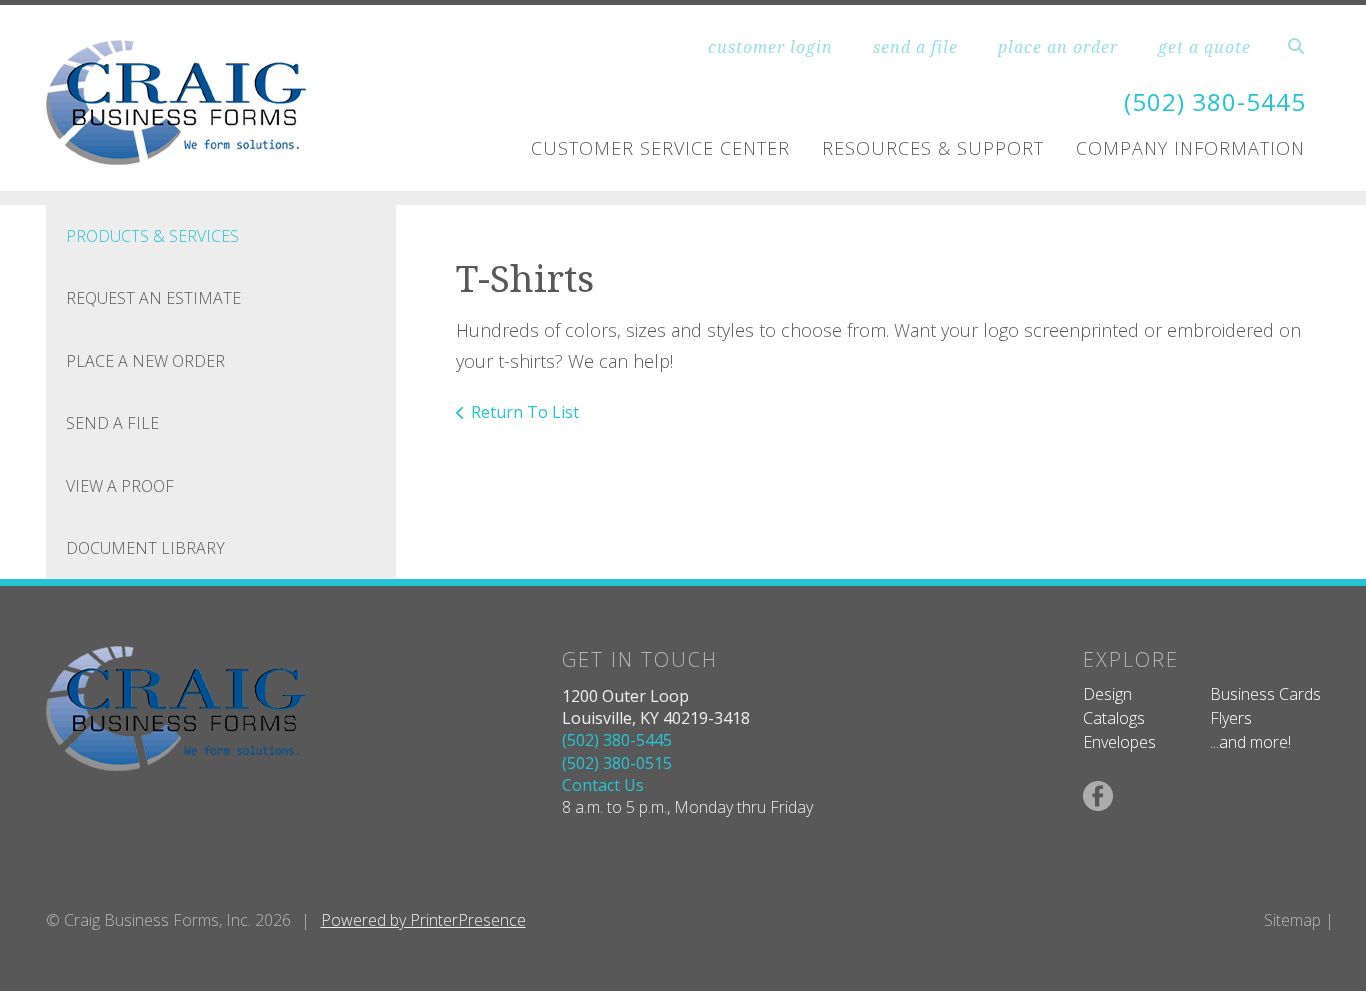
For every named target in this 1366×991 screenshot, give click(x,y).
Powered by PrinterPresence (423, 920)
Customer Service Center (660, 148)
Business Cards (1265, 694)
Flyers (1231, 718)
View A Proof (120, 486)
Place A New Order (145, 361)
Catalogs (1114, 718)
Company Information (1190, 148)
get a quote (1204, 47)
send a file (915, 47)
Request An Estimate (153, 298)
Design (1107, 694)
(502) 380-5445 (1215, 101)
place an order (1058, 47)
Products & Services (152, 236)
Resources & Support (933, 148)
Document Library (145, 548)
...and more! (1250, 742)
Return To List (525, 412)
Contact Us (603, 785)
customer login (770, 47)
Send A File (112, 423)
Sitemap (1292, 920)
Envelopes (1119, 742)
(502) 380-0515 (617, 763)
